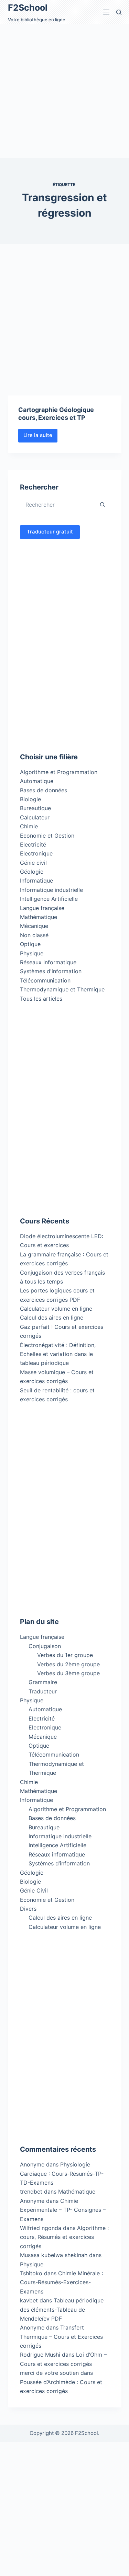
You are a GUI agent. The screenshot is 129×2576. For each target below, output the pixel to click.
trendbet (31, 2192)
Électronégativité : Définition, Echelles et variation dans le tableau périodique (58, 1354)
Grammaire (43, 1682)
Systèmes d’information (59, 1863)
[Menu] (106, 12)
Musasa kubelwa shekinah (54, 2255)
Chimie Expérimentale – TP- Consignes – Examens (63, 2210)
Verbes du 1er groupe (65, 1655)
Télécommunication (45, 980)
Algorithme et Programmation (59, 772)
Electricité (33, 844)
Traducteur (43, 1691)
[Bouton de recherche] (103, 505)
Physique (32, 953)
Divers (28, 1909)
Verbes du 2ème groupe (68, 1664)
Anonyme (32, 2201)
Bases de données (44, 790)
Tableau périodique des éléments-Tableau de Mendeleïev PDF (62, 2309)
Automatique (37, 781)
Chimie (29, 826)
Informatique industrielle (51, 890)
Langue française (42, 908)
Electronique (36, 853)
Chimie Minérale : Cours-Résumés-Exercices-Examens (61, 2282)
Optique (30, 944)
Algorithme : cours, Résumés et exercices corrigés (64, 2237)
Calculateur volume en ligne (56, 1309)
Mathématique (39, 917)
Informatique (36, 881)
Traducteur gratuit (50, 532)
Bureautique (35, 808)
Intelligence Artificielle (49, 899)
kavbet (29, 2300)
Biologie (30, 799)
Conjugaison (45, 1646)
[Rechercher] (119, 12)
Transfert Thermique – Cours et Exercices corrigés (61, 2337)
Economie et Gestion (47, 836)
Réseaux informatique (48, 962)
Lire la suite (40, 437)
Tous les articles (41, 999)
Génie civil (33, 863)
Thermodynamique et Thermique (62, 989)
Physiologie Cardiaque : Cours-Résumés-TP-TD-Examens (62, 2173)
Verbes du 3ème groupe (68, 1673)
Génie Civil (34, 1890)
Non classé (34, 935)
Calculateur (35, 817)
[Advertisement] (64, 91)
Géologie (32, 872)
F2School (28, 8)
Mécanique (34, 926)
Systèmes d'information (51, 971)
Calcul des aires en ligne (52, 1318)
